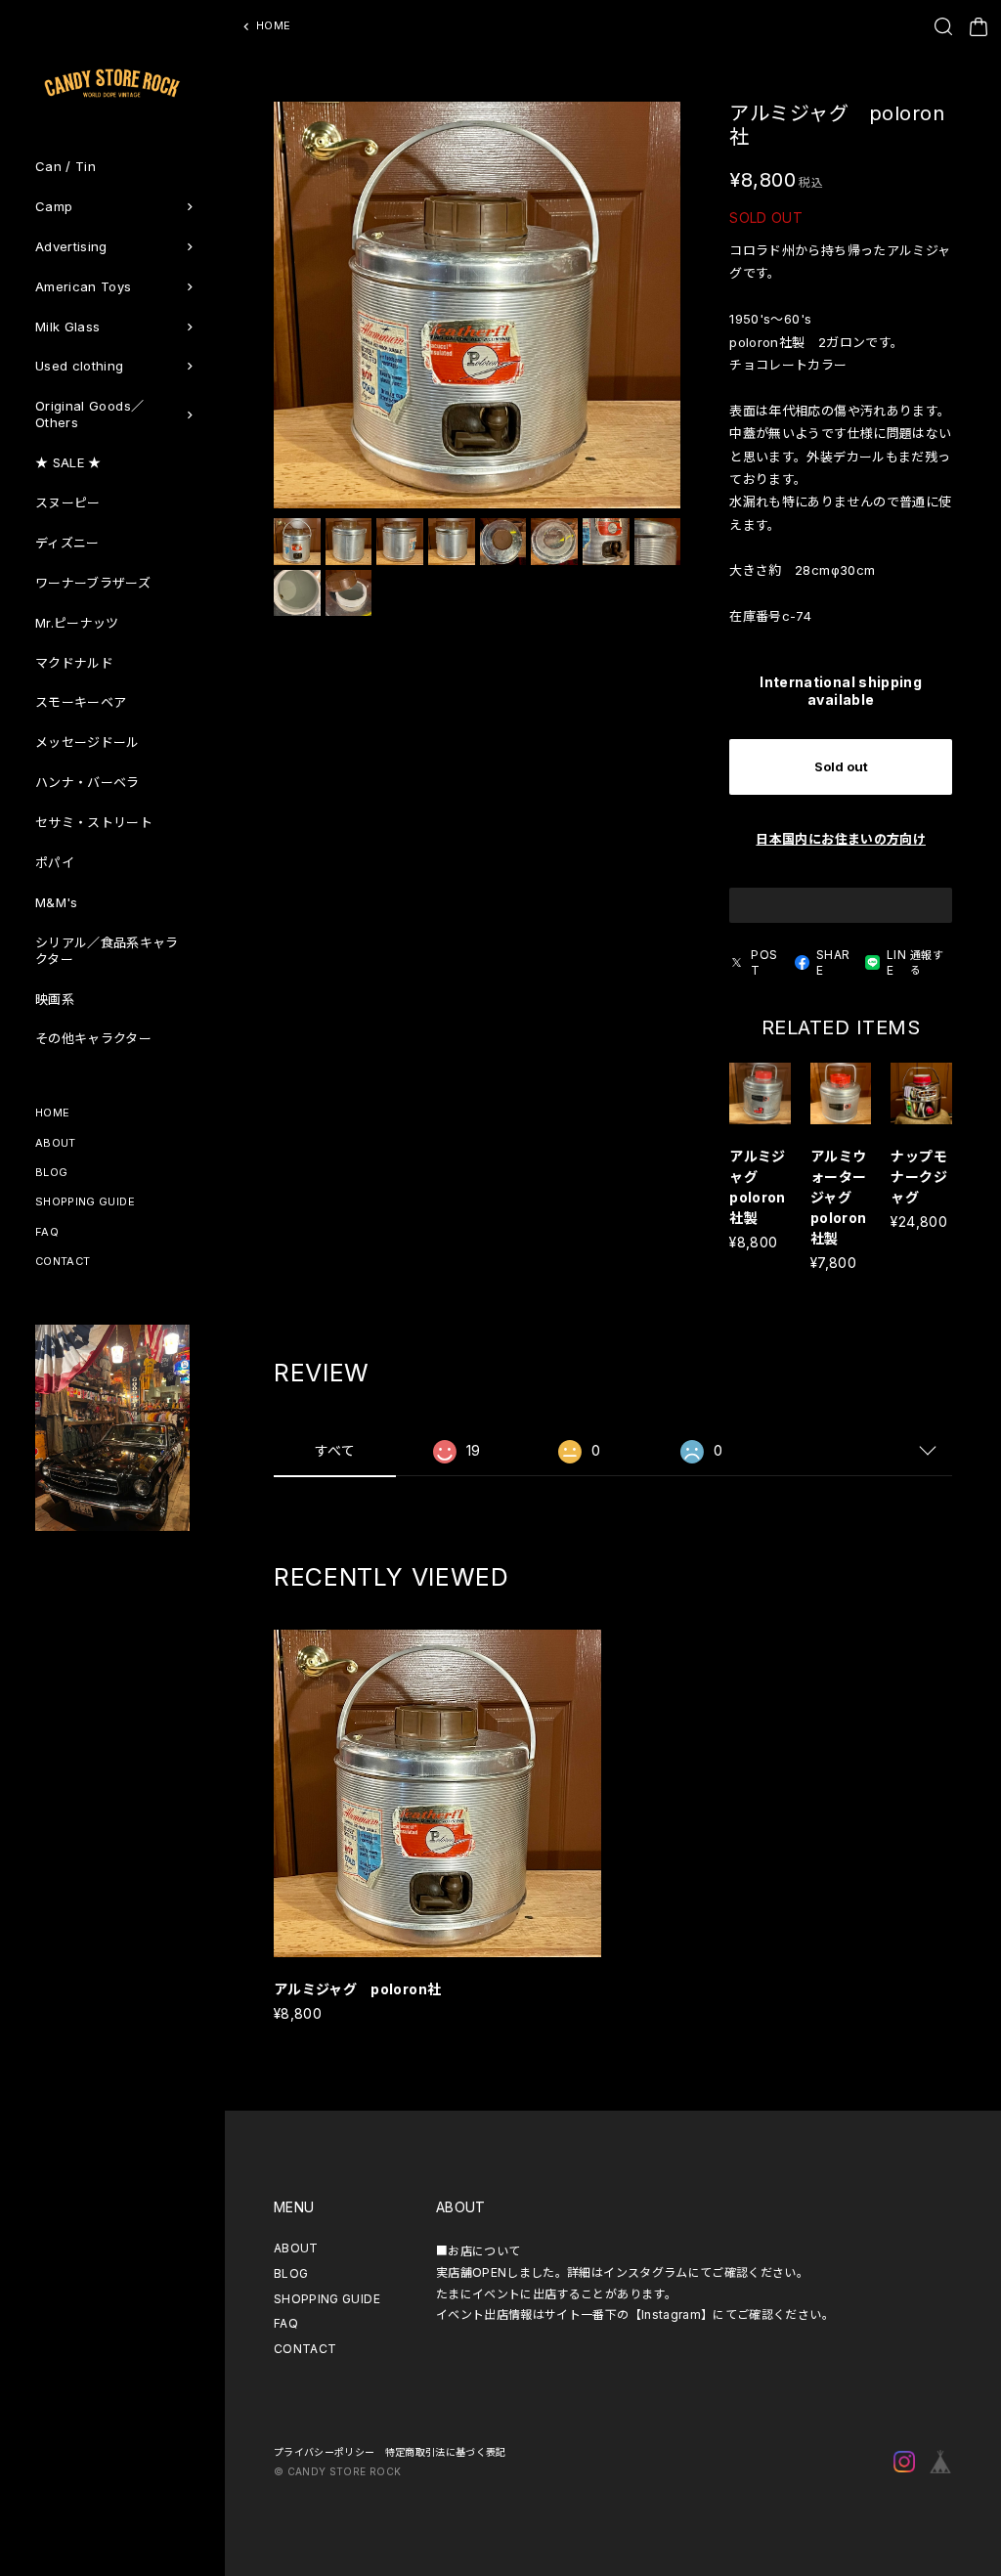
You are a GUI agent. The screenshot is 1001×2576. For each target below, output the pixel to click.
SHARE (833, 962)
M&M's (57, 902)
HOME (52, 1113)
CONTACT (63, 1261)
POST (764, 962)
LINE (896, 962)
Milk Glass (68, 327)
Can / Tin (65, 166)
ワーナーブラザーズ (93, 583)
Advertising (71, 246)
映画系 (55, 999)
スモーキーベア (81, 702)
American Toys (84, 286)
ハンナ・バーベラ (87, 782)
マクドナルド (74, 663)
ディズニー (67, 543)
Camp (54, 206)
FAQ (47, 1232)
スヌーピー (68, 502)
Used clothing (80, 366)
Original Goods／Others (89, 414)
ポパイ (55, 862)
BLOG (51, 1172)
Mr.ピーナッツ (77, 623)
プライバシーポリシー (325, 2452)
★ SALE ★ (68, 462)
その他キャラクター (93, 1038)
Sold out (841, 766)
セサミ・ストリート (94, 822)
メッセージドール (87, 742)
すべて (335, 1450)
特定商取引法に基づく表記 (446, 2452)
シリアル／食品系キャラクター (107, 951)
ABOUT (56, 1143)
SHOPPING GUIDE (85, 1201)
